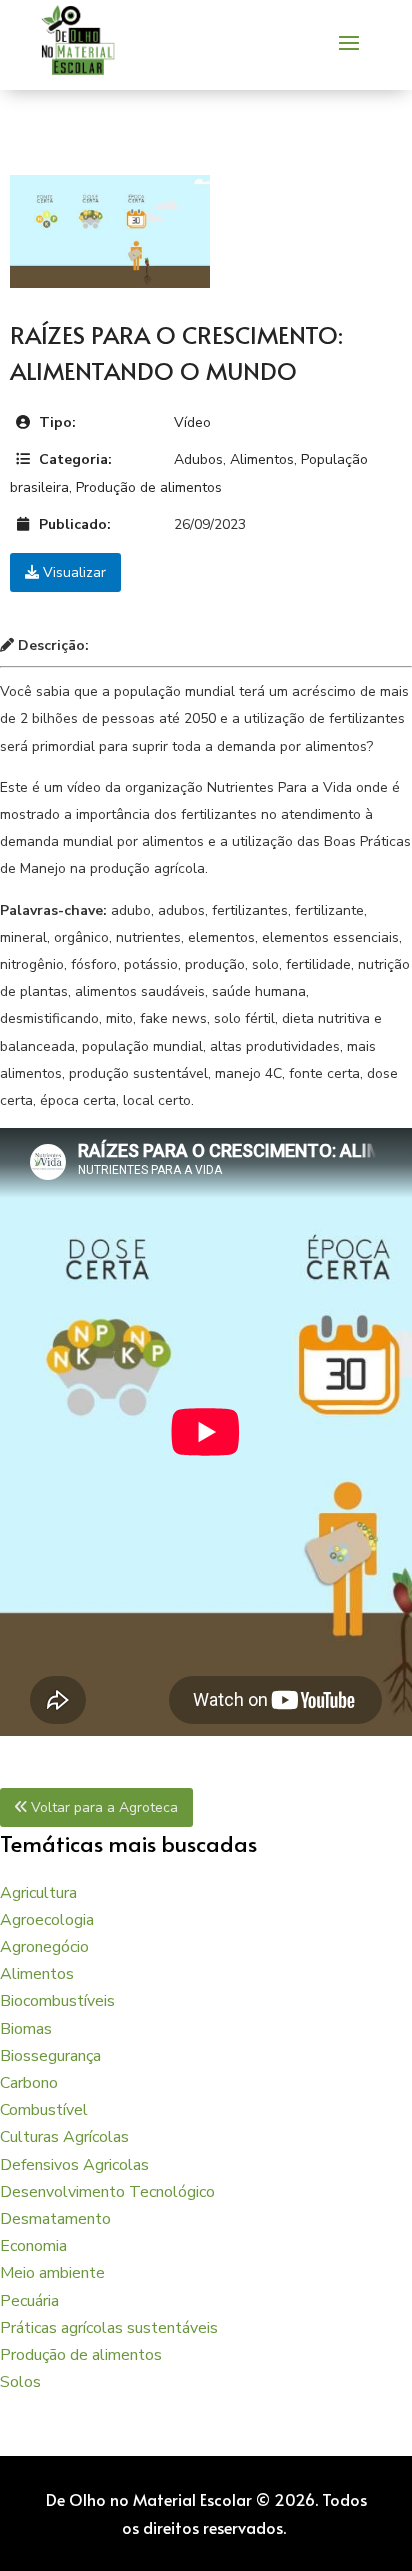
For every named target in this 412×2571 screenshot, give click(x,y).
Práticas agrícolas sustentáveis (109, 2328)
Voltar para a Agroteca (102, 1807)
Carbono (29, 2083)
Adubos (198, 459)
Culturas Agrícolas (64, 2137)
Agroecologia (47, 1920)
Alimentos (262, 459)
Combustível (44, 2110)
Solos (20, 2382)
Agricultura (38, 1893)
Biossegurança (50, 2056)
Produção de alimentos (149, 487)
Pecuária (29, 2301)
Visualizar (72, 572)
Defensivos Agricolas (74, 2165)
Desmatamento (55, 2219)
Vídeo (192, 422)
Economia (33, 2246)
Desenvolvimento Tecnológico (107, 2192)
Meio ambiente (52, 2273)
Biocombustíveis (57, 2001)
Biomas (26, 2029)
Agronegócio (44, 1947)
